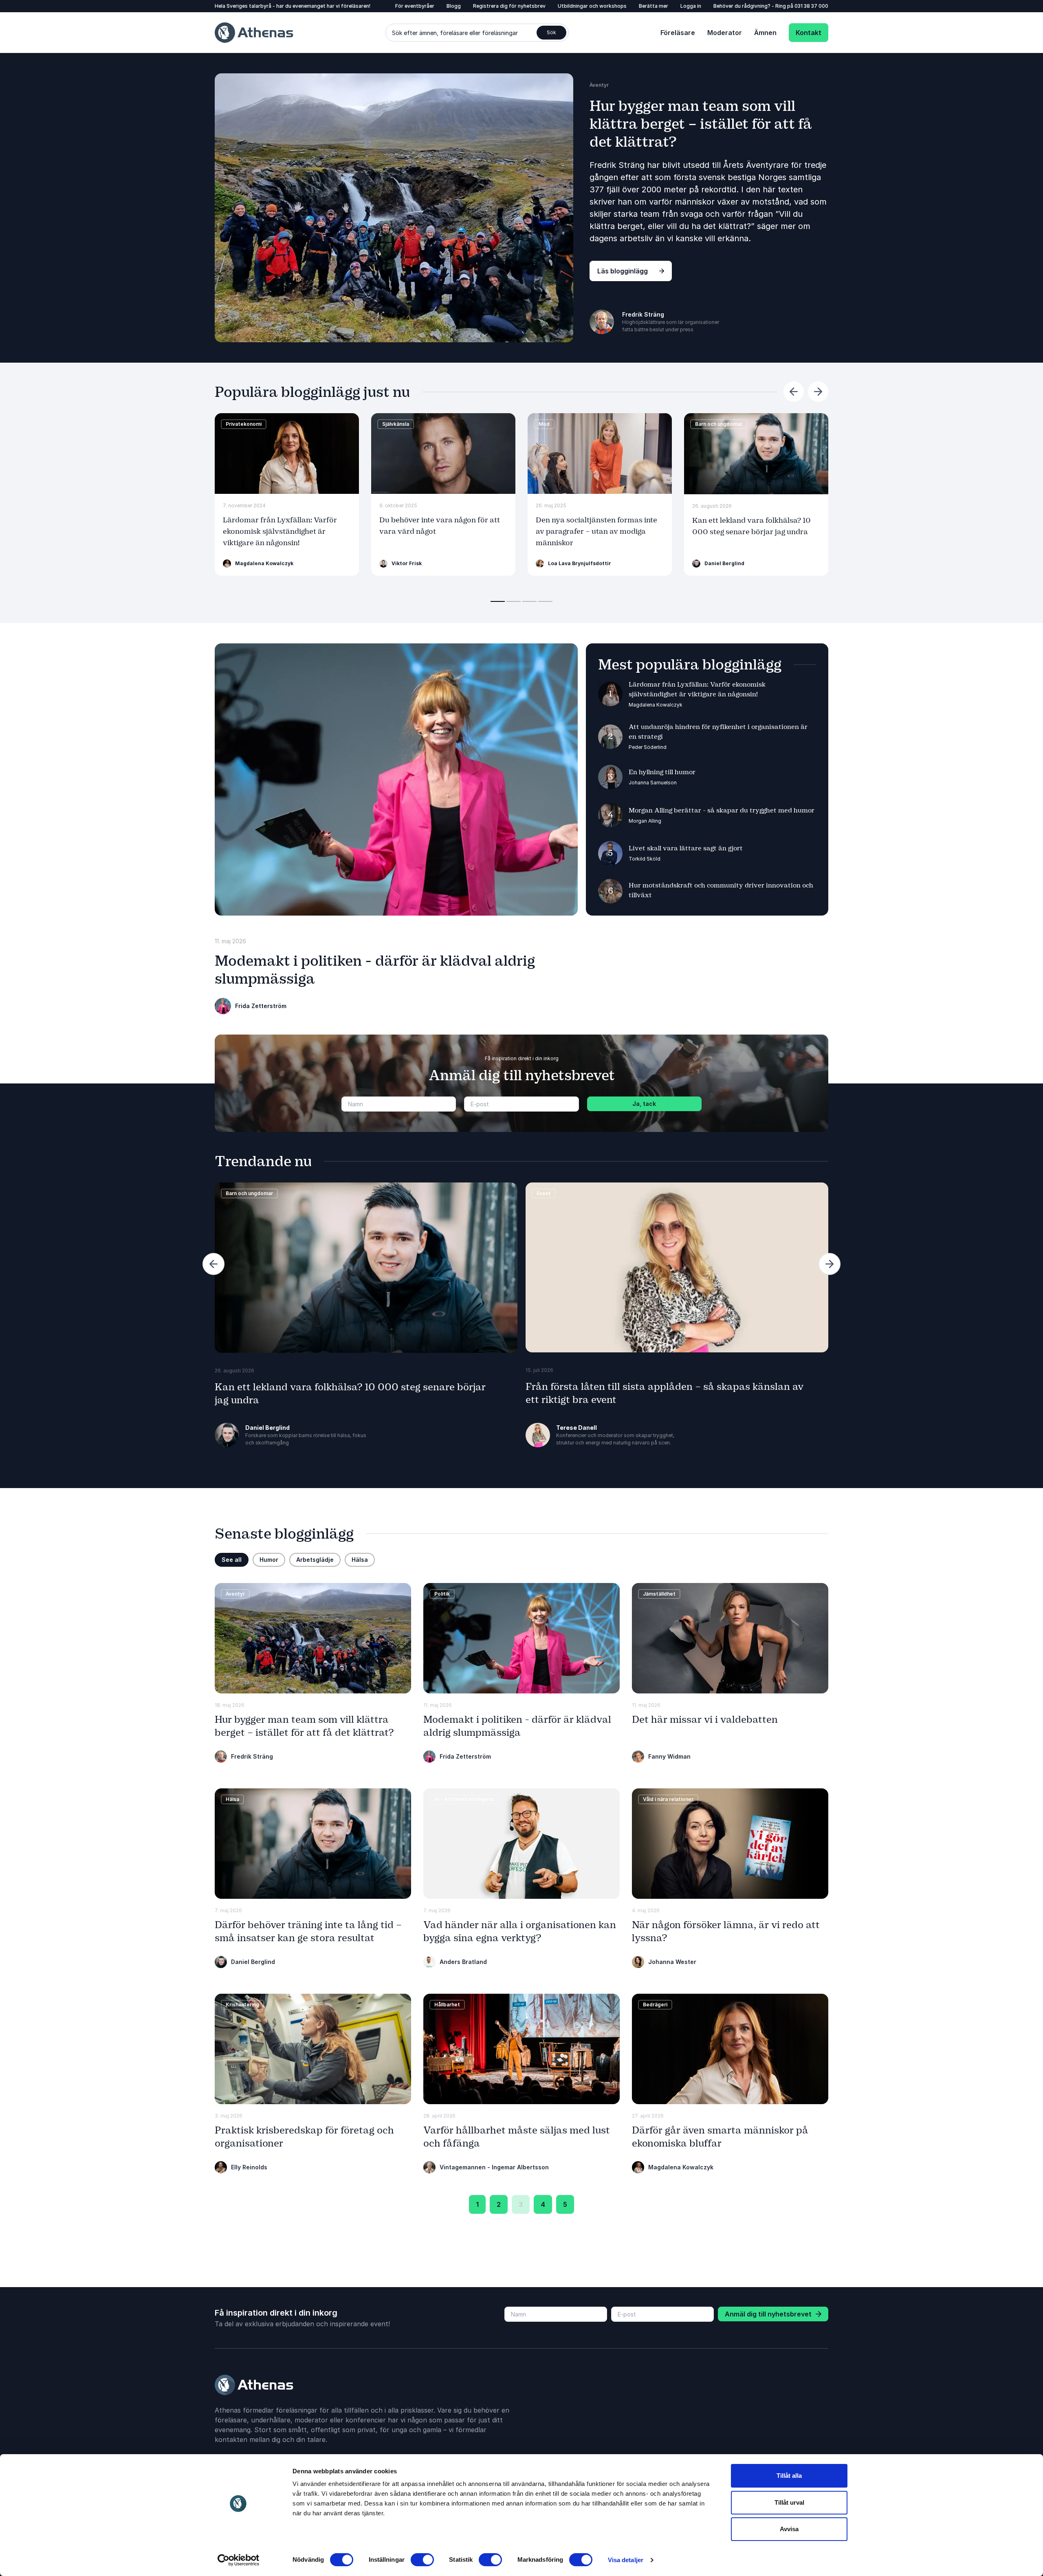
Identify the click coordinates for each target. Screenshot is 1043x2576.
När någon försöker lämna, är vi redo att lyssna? (726, 1931)
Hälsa (360, 1560)
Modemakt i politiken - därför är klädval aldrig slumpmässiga (517, 1726)
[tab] (498, 601)
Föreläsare (678, 33)
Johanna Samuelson (653, 783)
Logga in (691, 6)
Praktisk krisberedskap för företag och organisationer (304, 2137)
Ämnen (765, 33)
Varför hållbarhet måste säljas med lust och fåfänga (517, 2137)
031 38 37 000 (811, 6)
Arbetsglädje (315, 1560)
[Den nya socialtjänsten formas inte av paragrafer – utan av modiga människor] (600, 454)
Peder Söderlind (648, 747)
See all (232, 1560)
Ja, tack (644, 1104)
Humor (269, 1560)
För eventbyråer (415, 6)
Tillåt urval (789, 2502)
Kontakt (809, 33)
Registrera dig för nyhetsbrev (509, 6)
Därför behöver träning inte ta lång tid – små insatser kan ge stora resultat (308, 1931)
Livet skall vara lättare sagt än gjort (686, 848)
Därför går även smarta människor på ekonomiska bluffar (720, 2137)
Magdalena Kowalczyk (656, 705)
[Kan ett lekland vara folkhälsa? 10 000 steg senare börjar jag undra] (756, 454)
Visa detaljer (626, 2560)
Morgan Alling (645, 821)
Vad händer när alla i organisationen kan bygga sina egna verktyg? (520, 1931)
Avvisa (789, 2529)
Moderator (725, 33)
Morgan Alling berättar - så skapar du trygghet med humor (722, 810)
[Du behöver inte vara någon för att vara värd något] (443, 454)
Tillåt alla (789, 2476)
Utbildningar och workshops (592, 6)
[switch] (422, 2560)
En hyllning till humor (662, 772)
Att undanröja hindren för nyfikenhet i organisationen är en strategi (718, 732)
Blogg (454, 6)
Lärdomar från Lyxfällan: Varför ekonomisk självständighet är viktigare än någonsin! (280, 532)
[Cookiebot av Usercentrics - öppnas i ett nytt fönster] (239, 2560)
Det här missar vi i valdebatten (705, 1720)
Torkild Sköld (645, 859)
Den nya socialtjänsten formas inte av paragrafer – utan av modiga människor (596, 532)
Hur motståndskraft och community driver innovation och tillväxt (721, 890)
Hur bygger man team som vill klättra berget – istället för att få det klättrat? (701, 124)
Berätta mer (654, 6)
